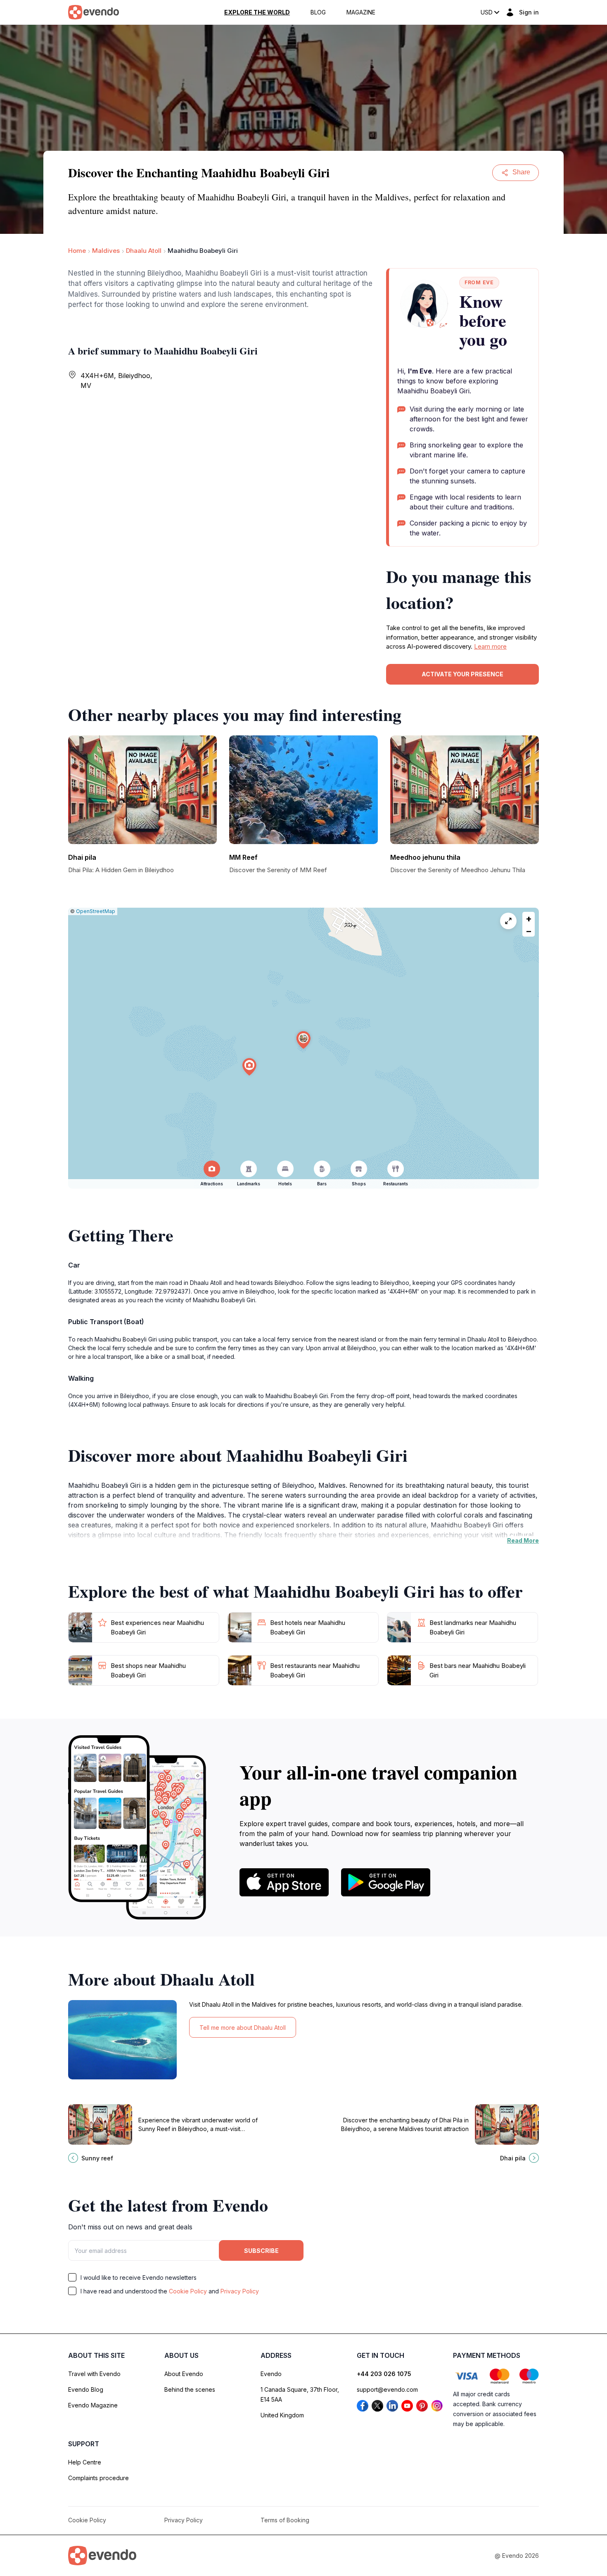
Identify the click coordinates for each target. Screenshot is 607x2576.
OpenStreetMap (96, 911)
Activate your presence (462, 674)
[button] (303, 1040)
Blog (318, 12)
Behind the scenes (190, 2389)
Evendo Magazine (93, 2405)
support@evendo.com (387, 2389)
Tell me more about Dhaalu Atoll (243, 2028)
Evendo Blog (86, 2389)
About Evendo (184, 2374)
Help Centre (85, 2462)
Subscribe (261, 2251)
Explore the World (257, 12)
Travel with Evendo (94, 2374)
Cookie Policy (188, 2291)
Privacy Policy (240, 2291)
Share (521, 172)
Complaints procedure (98, 2478)
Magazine (361, 12)
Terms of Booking (285, 2520)
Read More (523, 1540)
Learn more (490, 646)
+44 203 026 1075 (384, 2374)
